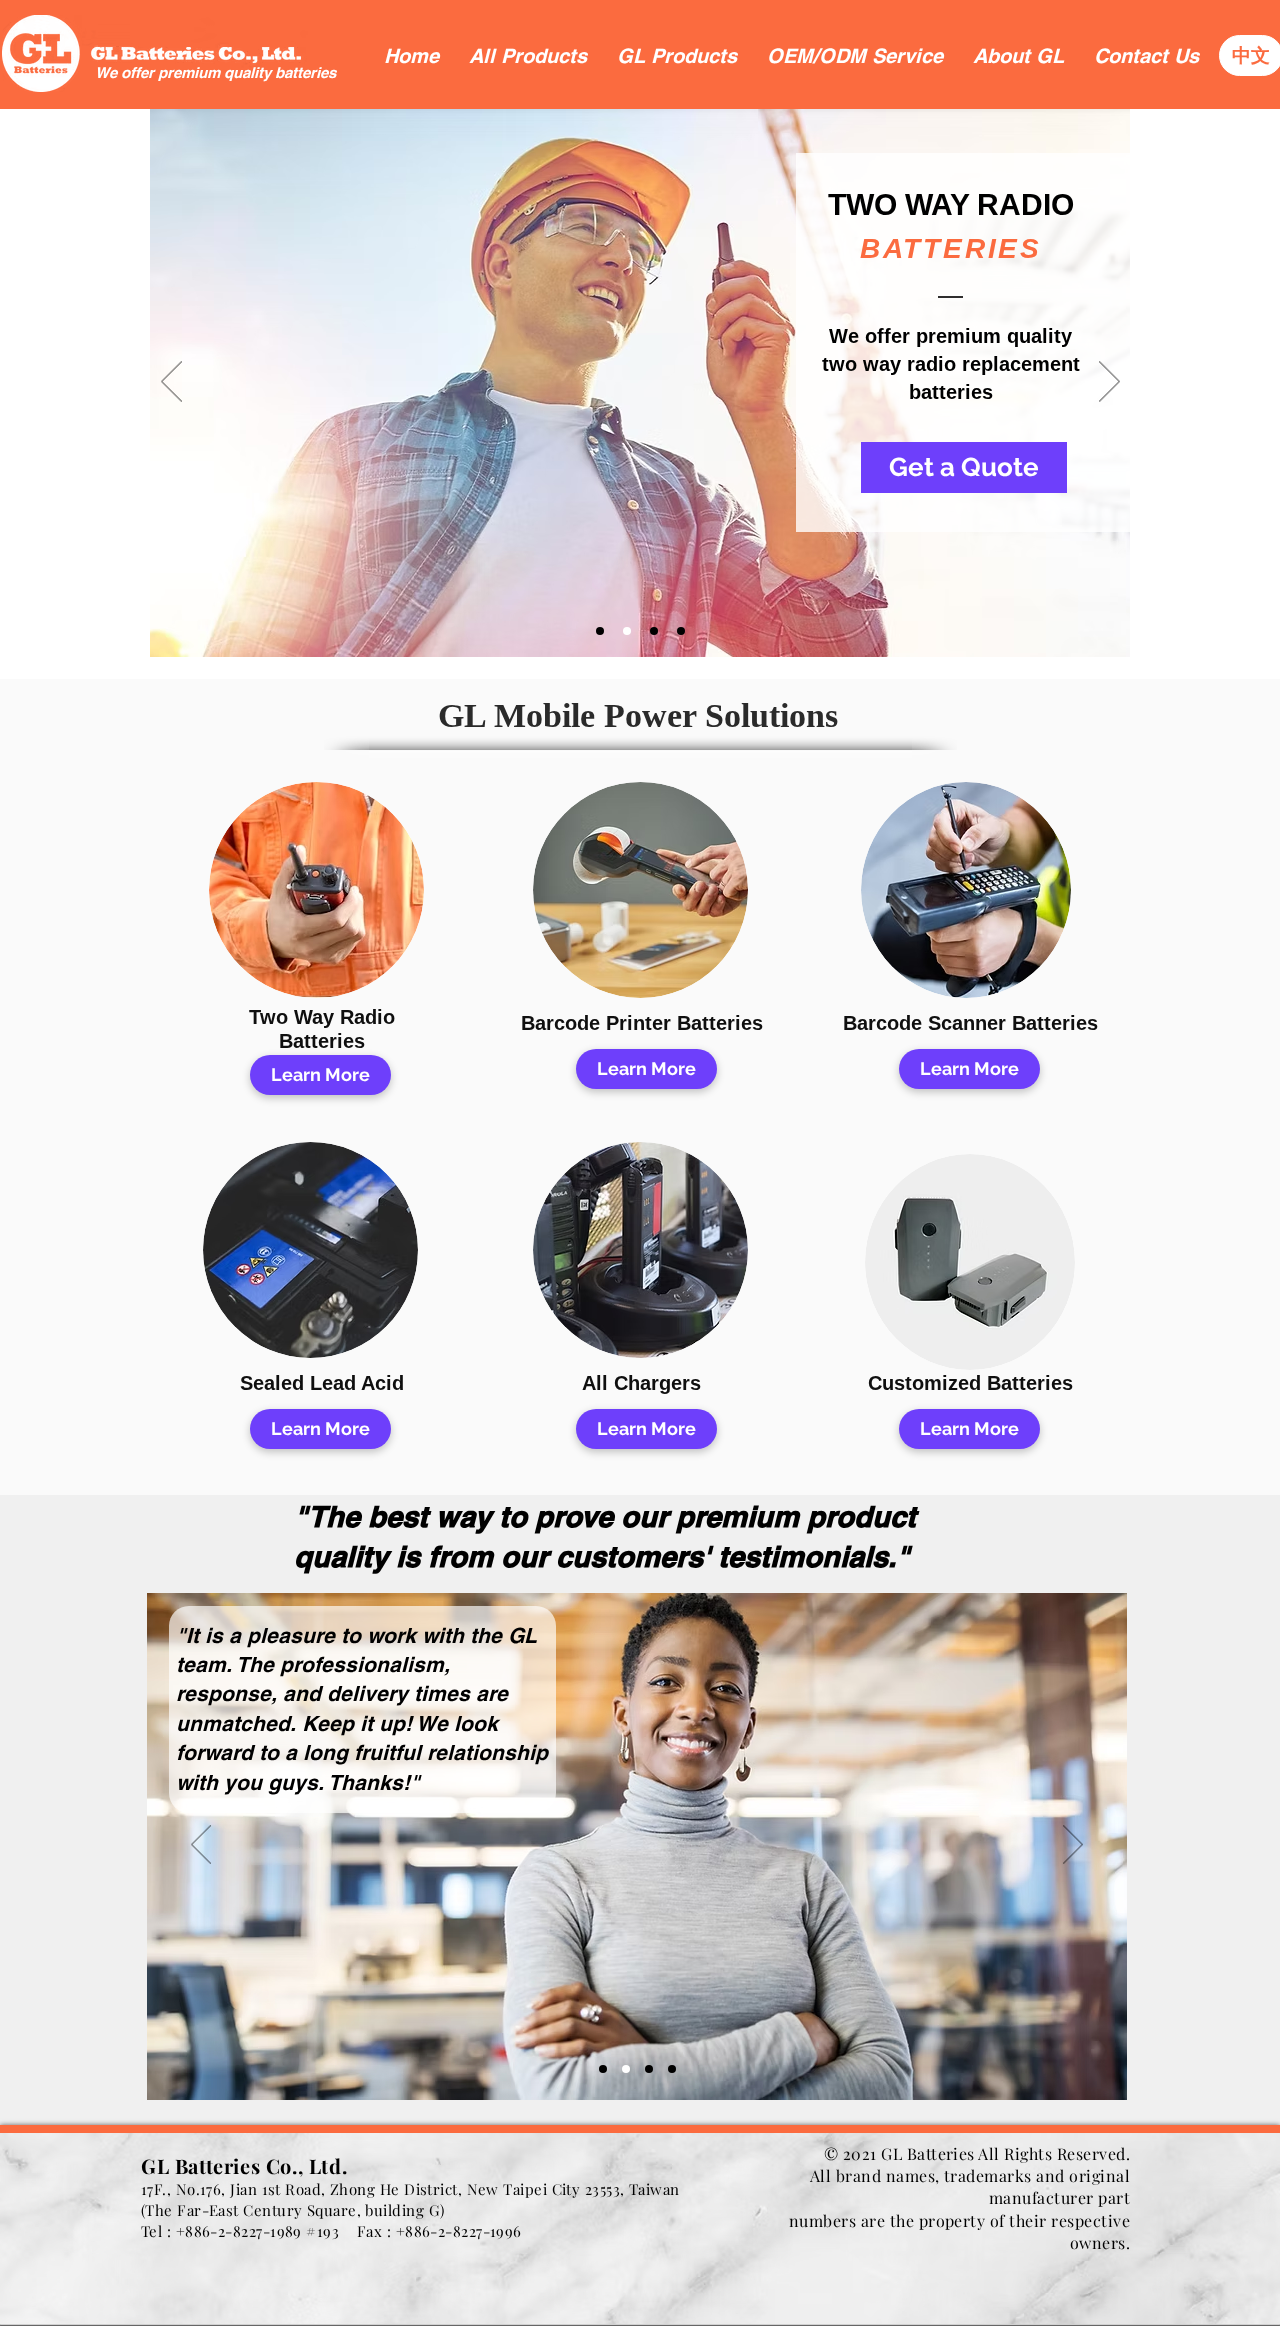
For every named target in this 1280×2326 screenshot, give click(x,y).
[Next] (1109, 383)
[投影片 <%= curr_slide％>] (600, 631)
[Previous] (171, 383)
